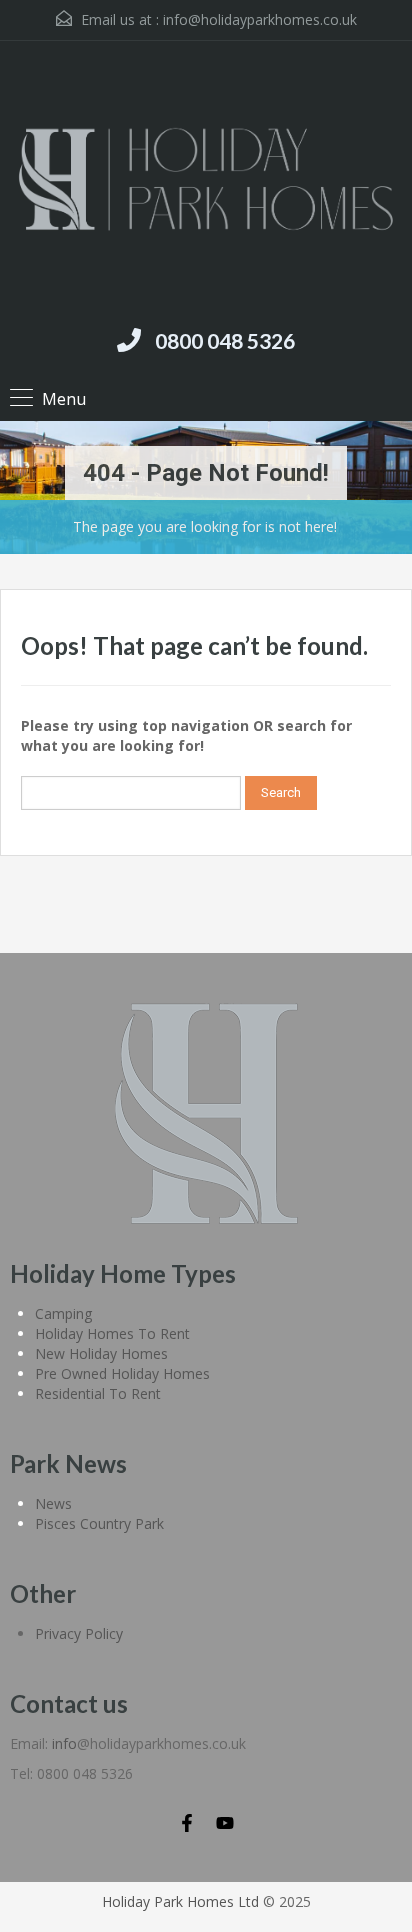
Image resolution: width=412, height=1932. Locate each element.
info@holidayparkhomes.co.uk (260, 19)
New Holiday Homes (101, 1353)
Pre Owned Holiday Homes (122, 1373)
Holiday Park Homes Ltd (180, 1901)
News (53, 1503)
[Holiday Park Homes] (206, 182)
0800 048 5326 (225, 340)
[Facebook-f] (187, 1823)
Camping (63, 1313)
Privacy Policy (79, 1633)
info (64, 1743)
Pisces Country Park (99, 1523)
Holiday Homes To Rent (112, 1333)
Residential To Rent (98, 1393)
